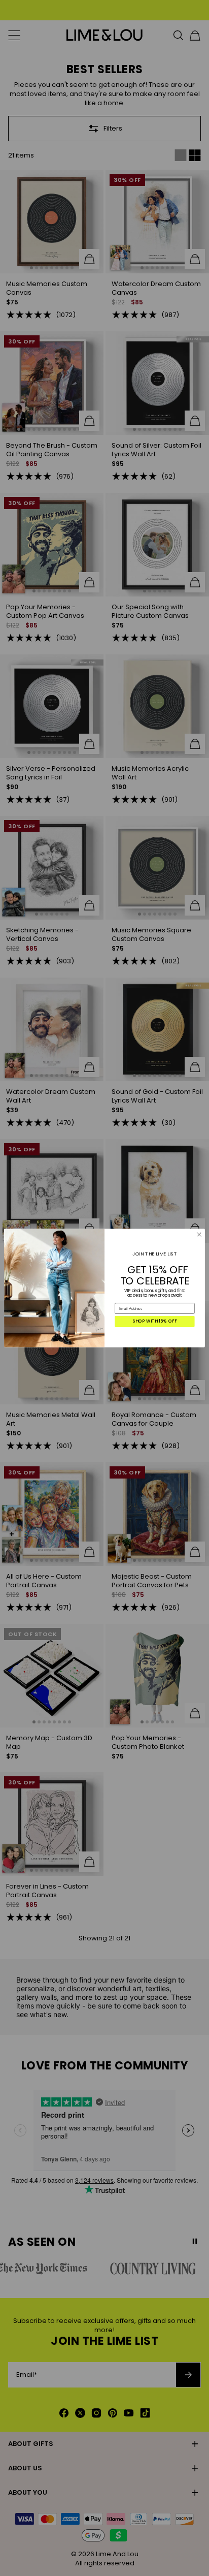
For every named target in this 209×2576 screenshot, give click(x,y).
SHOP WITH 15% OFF (155, 1322)
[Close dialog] (199, 1235)
